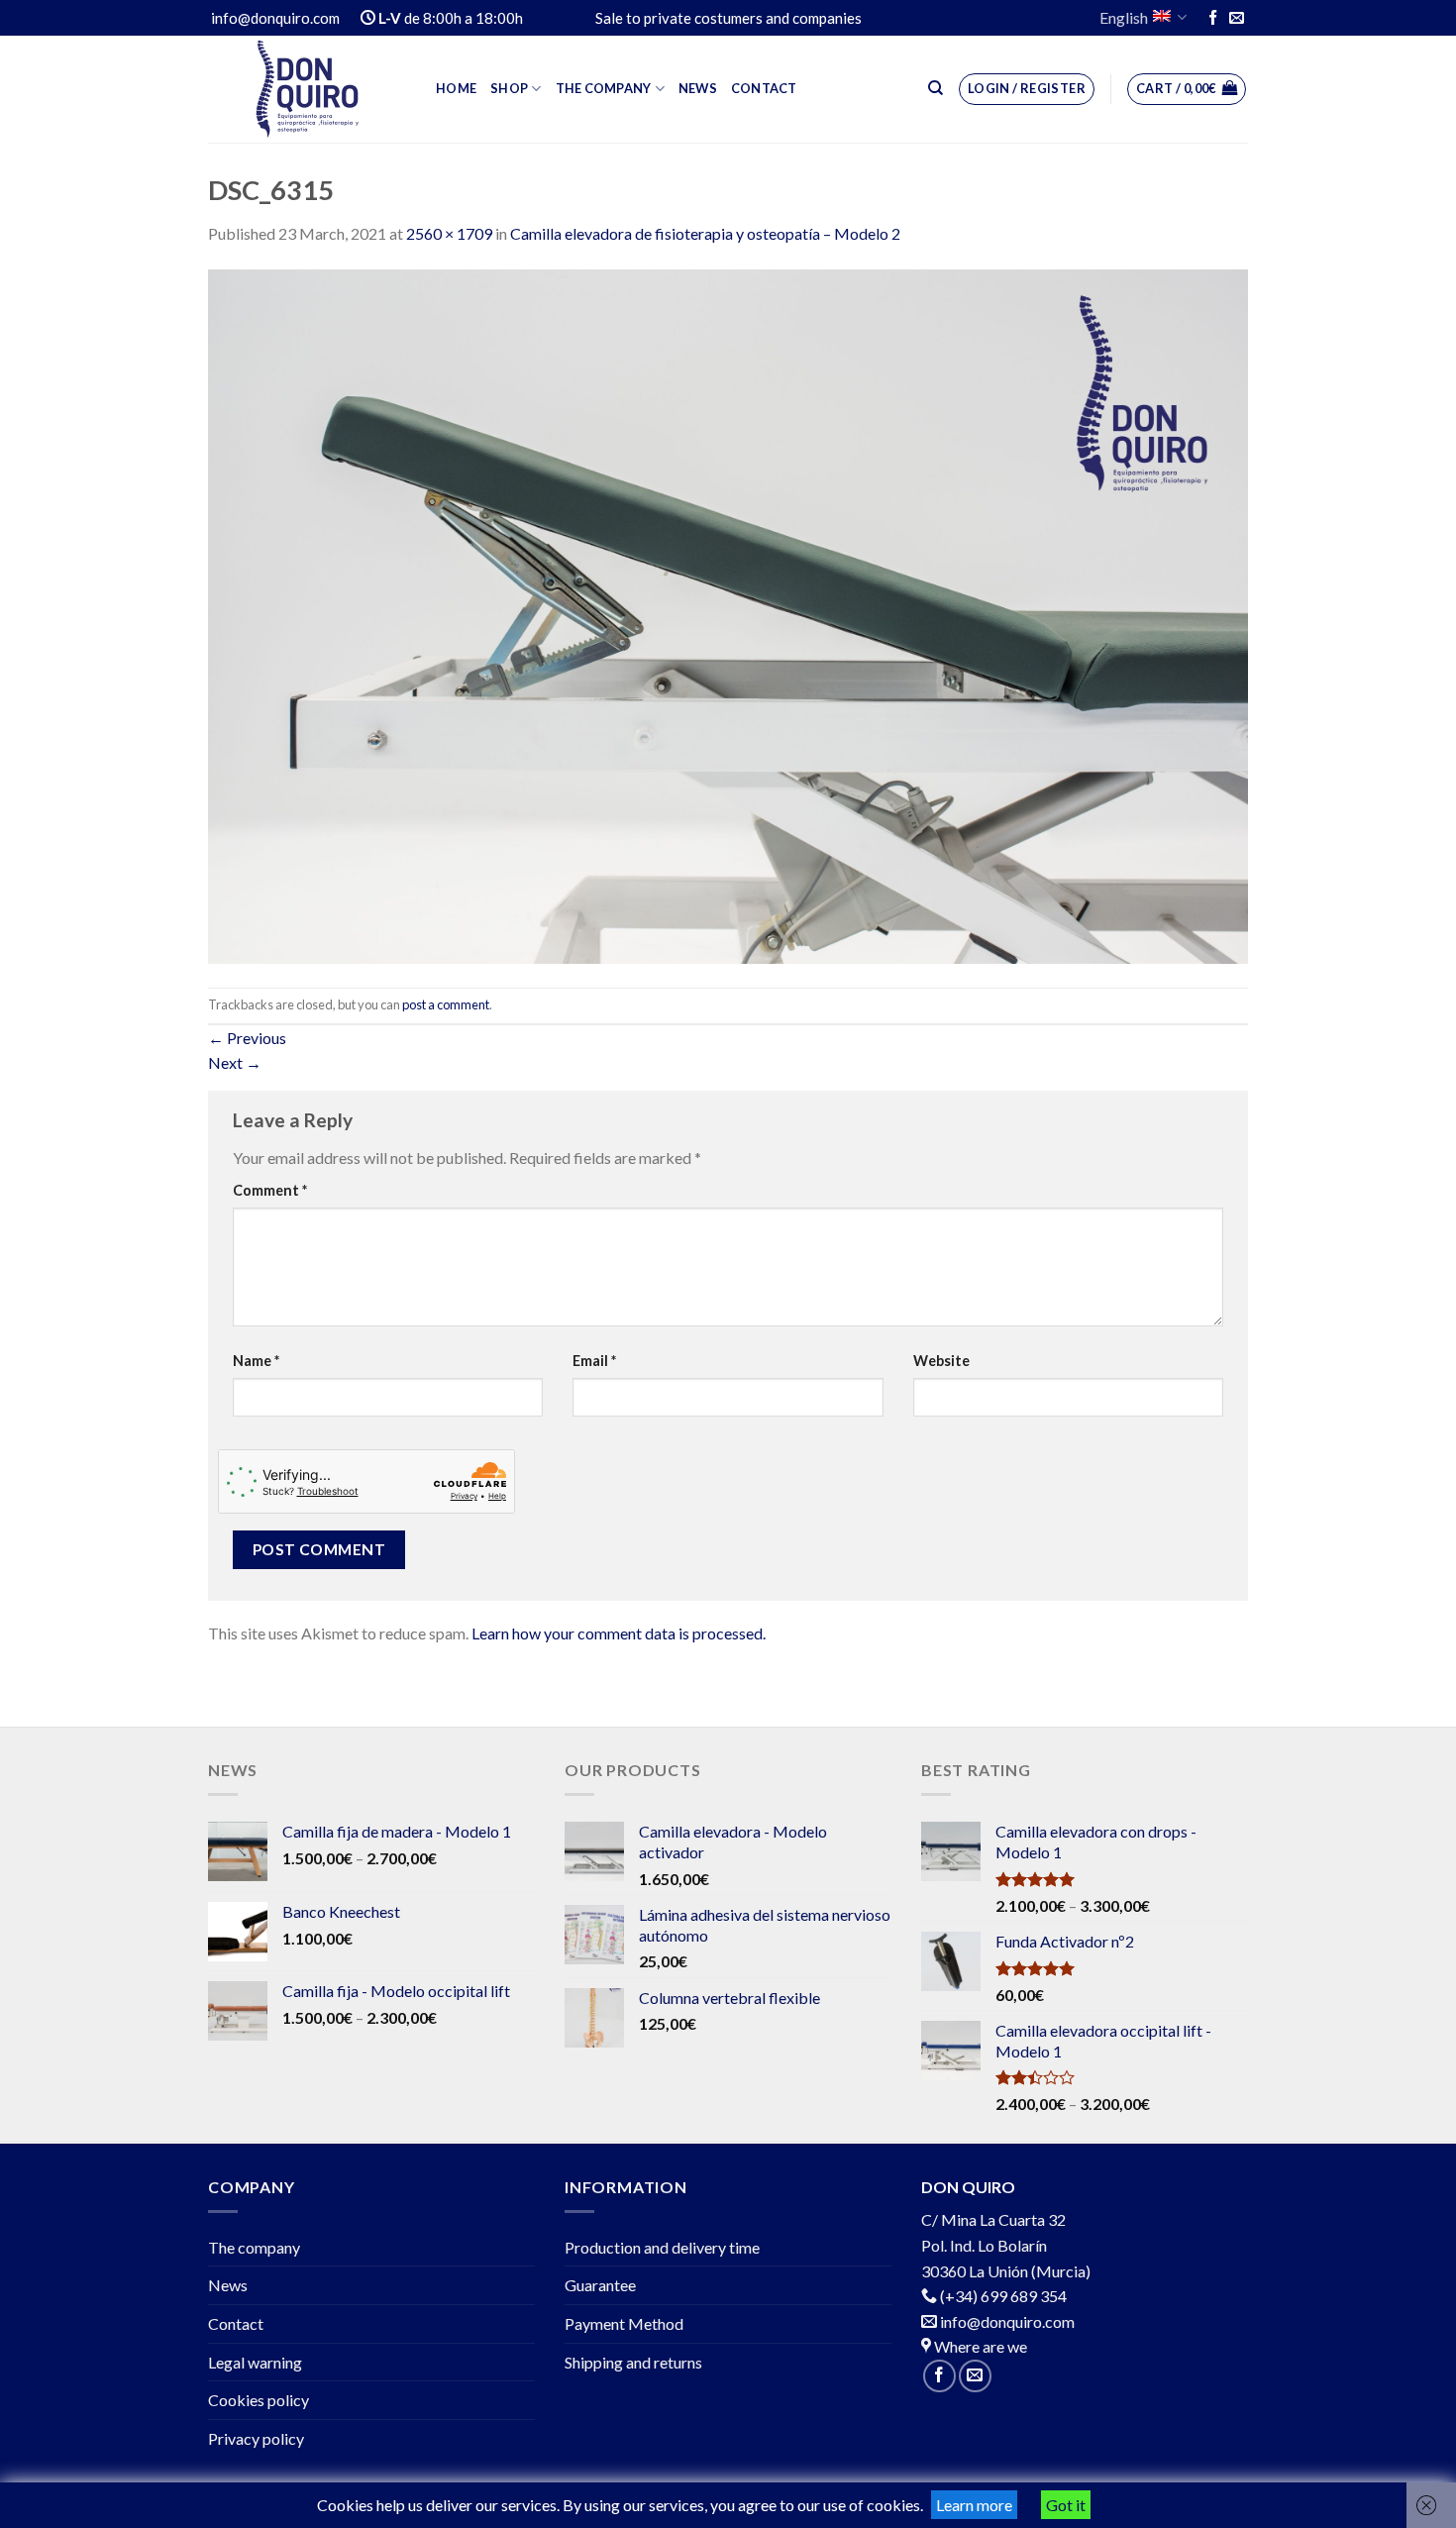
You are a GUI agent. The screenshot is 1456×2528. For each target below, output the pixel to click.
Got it (1066, 2505)
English (1124, 17)
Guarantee (600, 2285)
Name (256, 1361)
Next (235, 1062)
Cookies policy (259, 2400)
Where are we (979, 2346)
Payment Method (624, 2323)
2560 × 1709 (449, 233)
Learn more (974, 2505)
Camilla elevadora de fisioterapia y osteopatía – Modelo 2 (705, 233)
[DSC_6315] (728, 615)
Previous (247, 1038)
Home (456, 88)
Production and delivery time (662, 2247)
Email (594, 1361)
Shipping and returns (633, 2362)
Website (941, 1361)
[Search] (936, 88)
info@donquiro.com (1006, 2321)
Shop (509, 88)
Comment (270, 1190)
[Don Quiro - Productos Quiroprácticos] (307, 89)
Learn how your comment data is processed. (619, 1633)
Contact (764, 88)
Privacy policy (256, 2438)
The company (604, 88)
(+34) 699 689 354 (1003, 2296)
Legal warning (255, 2362)
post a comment (446, 1004)
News (698, 88)
